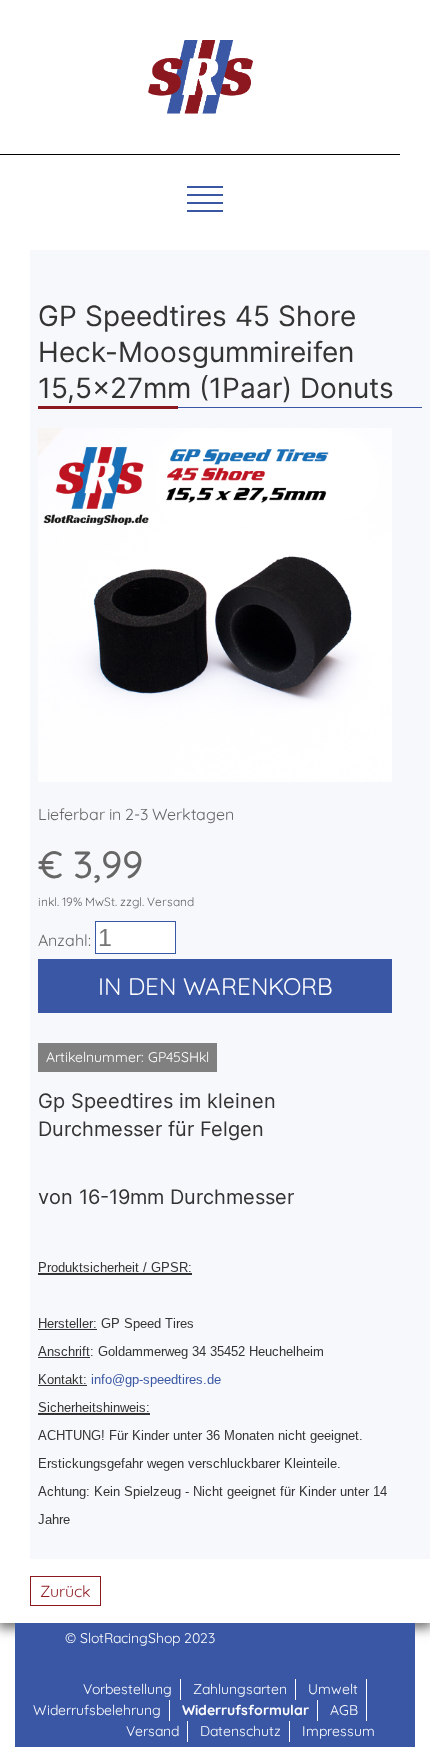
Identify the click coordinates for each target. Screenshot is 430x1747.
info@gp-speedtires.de (156, 1379)
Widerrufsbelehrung (97, 1710)
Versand (152, 1731)
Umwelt (333, 1689)
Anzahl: (64, 940)
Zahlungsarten (240, 1689)
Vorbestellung (127, 1689)
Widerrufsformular (245, 1710)
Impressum (338, 1731)
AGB (344, 1710)
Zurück (65, 1591)
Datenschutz (240, 1731)
